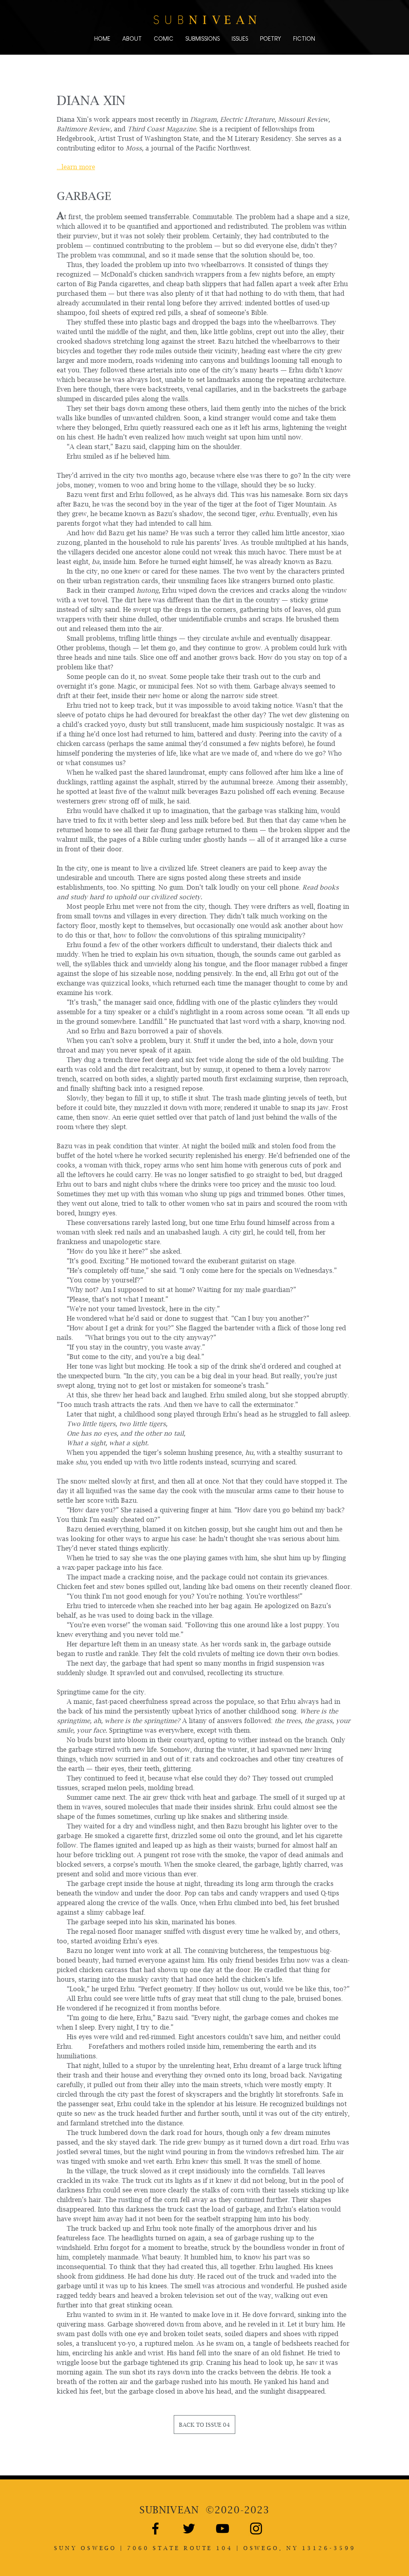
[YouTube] (222, 2529)
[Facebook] (155, 2529)
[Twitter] (189, 2529)
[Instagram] (256, 2529)
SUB (169, 2510)
